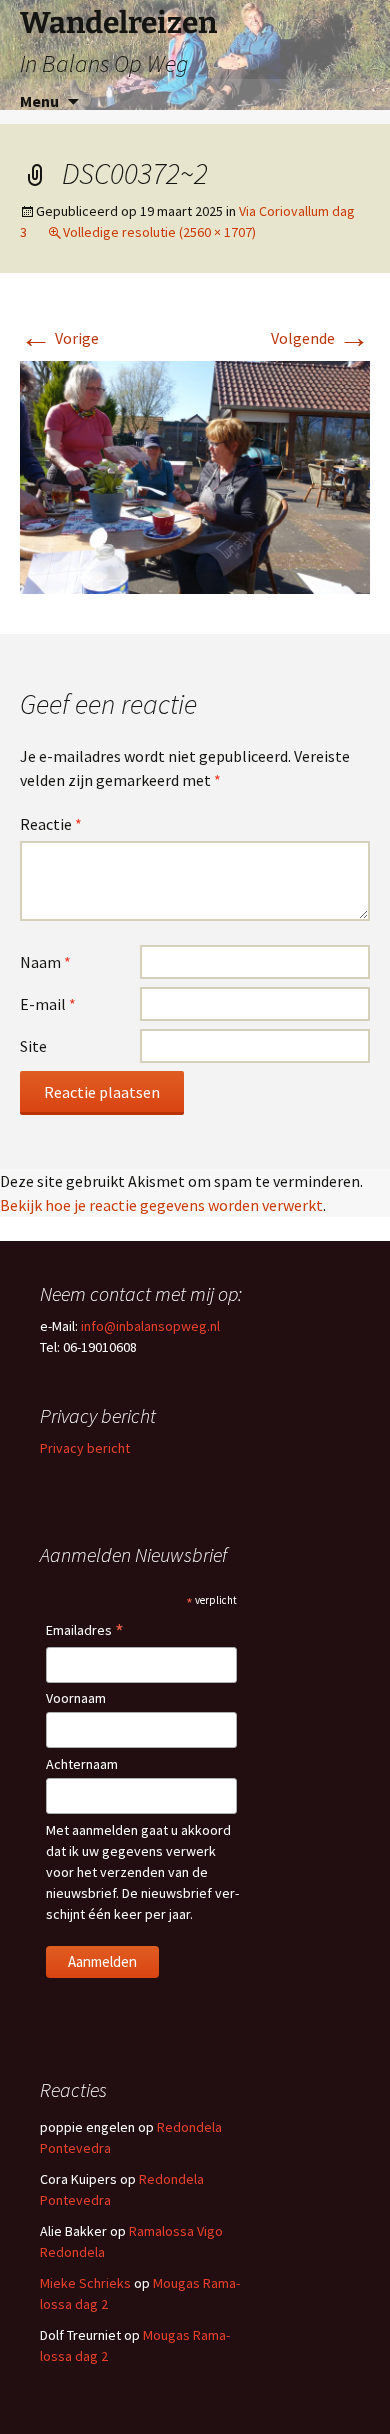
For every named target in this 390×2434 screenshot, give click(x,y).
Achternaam (82, 1764)
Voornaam (76, 1698)
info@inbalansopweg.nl (150, 1326)
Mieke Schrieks (85, 2283)
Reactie (51, 824)
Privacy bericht (85, 1448)
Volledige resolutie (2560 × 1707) (159, 232)
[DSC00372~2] (195, 476)
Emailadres (85, 1631)
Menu (39, 101)
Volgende (320, 338)
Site (33, 1046)
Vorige (59, 338)
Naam (45, 962)
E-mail (48, 1004)
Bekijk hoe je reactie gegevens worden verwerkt (161, 1205)
